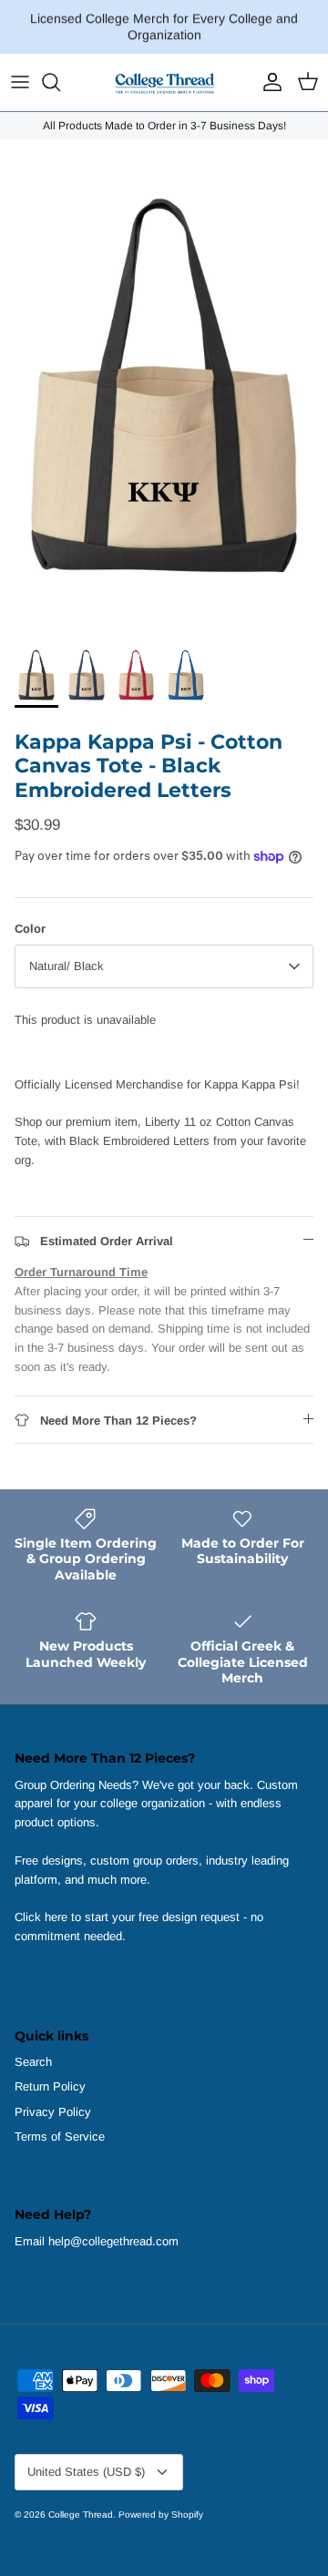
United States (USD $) (86, 2472)
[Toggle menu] (20, 82)
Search (33, 2062)
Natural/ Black (67, 966)
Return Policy (50, 2086)
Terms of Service (60, 2136)
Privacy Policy (53, 2112)
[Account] (268, 82)
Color (30, 929)
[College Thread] (164, 82)
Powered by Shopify (161, 2515)
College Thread (81, 2515)
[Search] (60, 82)
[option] (164, 385)
